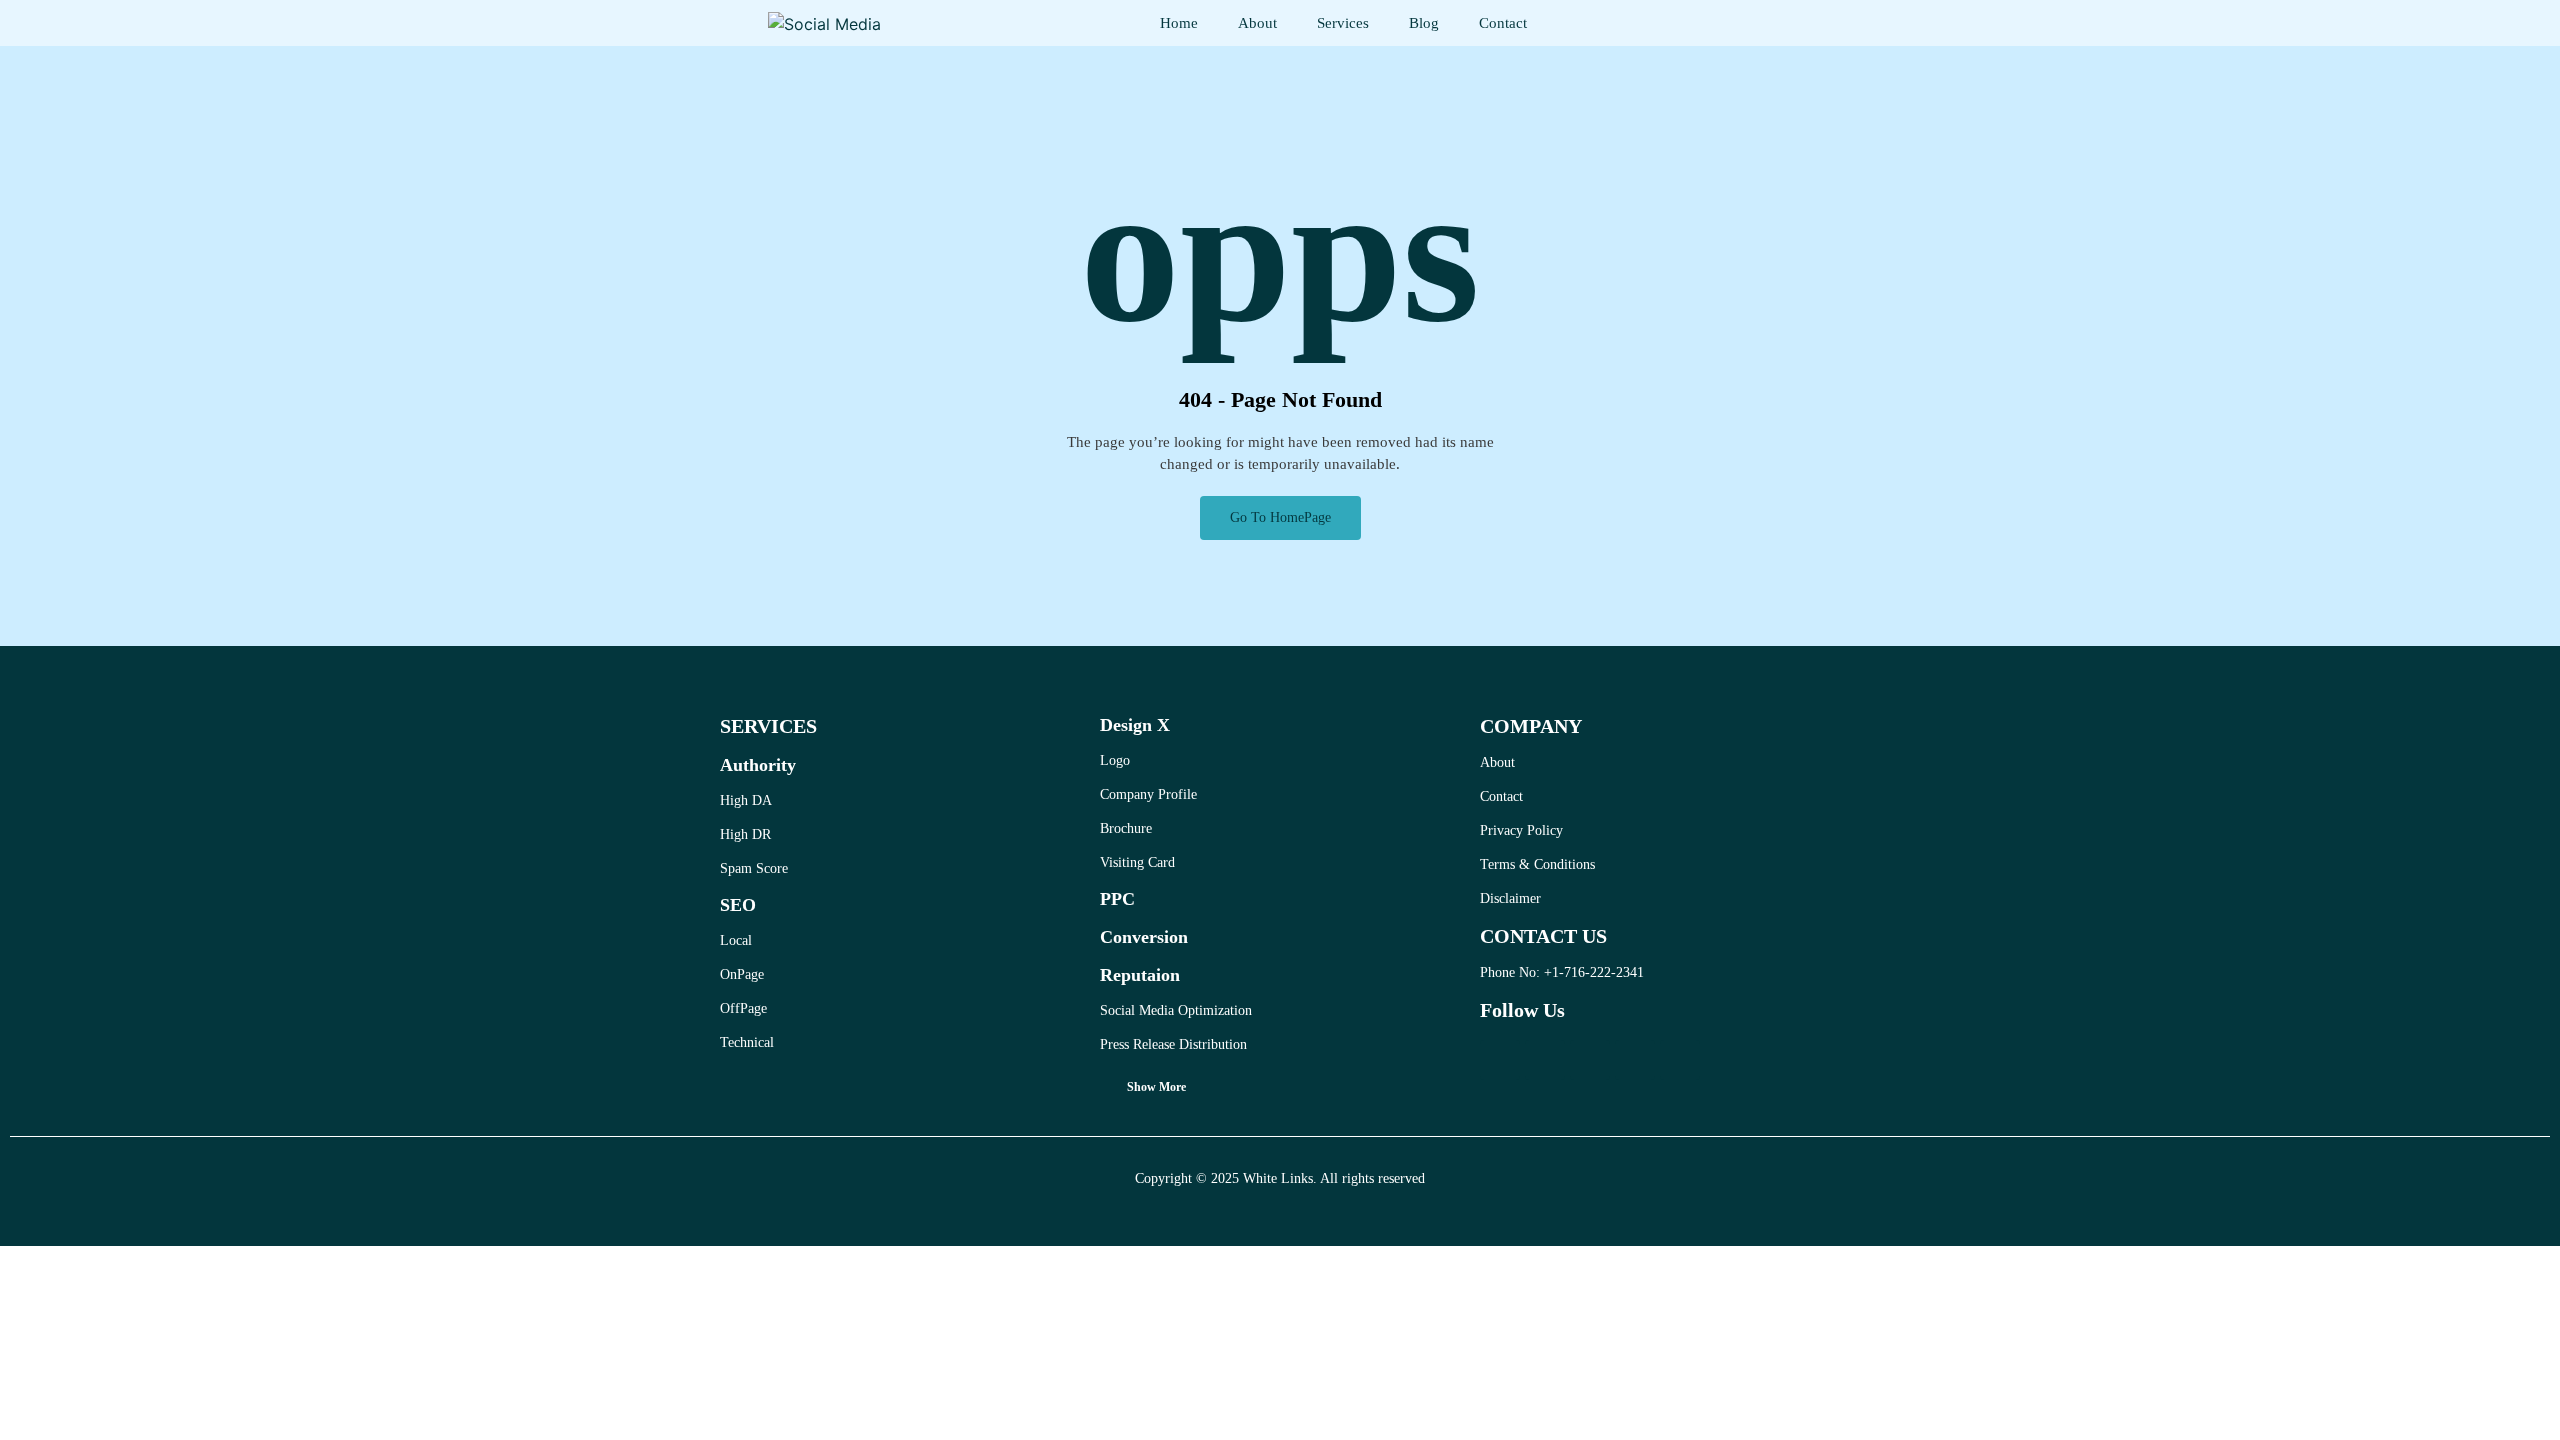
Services (1343, 23)
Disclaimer (1510, 898)
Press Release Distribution (1173, 1044)
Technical (747, 1042)
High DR (745, 834)
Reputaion (1140, 975)
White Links (1278, 1178)
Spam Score (754, 868)
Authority (758, 765)
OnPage (742, 974)
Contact (1503, 23)
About (1257, 23)
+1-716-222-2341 (1594, 972)
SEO (738, 905)
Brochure (1126, 828)
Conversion (1144, 937)
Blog (1424, 23)
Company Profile (1148, 794)
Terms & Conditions (1537, 864)
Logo (1115, 760)
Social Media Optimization (1176, 1010)
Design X (1135, 725)
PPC (1117, 899)
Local (736, 940)
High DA (746, 800)
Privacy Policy (1521, 830)
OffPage (743, 1008)
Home (1179, 23)
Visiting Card (1137, 862)
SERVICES (768, 726)
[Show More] (1106, 1091)
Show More (1156, 1087)
